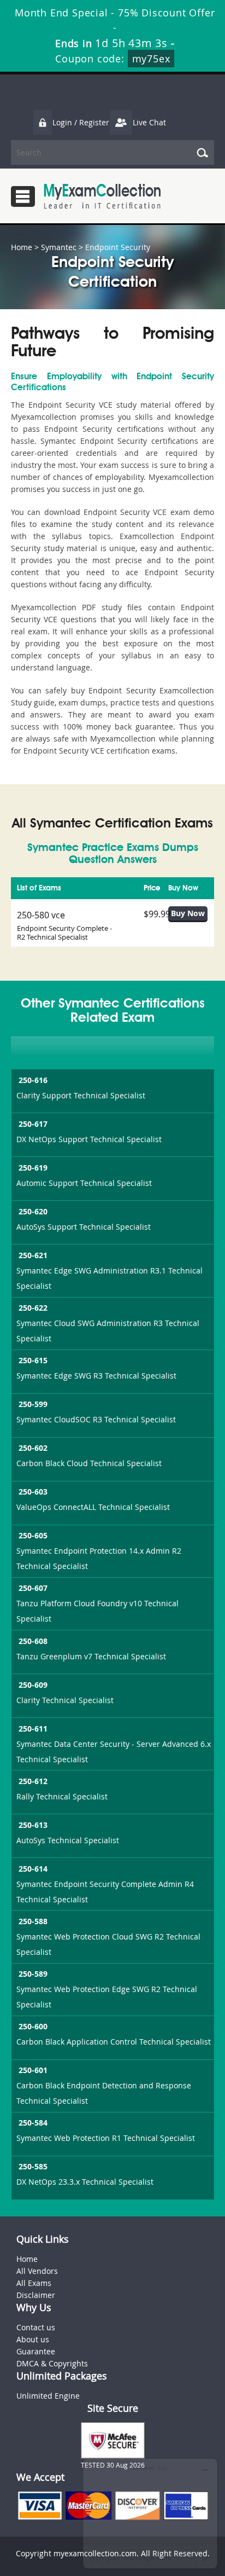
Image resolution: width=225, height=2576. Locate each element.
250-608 (33, 1641)
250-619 (33, 1168)
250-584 (33, 2123)
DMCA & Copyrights (52, 2363)
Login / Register (81, 122)
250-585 (33, 2166)
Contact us (36, 2327)
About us (33, 2339)
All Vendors (37, 2271)
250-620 (33, 1211)
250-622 (33, 1308)
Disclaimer (36, 2295)
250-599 (33, 1404)
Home (22, 247)
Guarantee (36, 2351)
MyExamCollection (102, 196)
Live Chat (149, 122)
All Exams (34, 2283)
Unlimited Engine (48, 2396)
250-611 (33, 1729)
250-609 (33, 1685)
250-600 (33, 2026)
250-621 (33, 1255)
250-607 (33, 1588)
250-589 (33, 1974)
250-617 (33, 1124)
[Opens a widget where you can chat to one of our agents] (150, 2513)
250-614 (33, 1869)
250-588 (33, 1921)
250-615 (33, 1360)
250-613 (33, 1825)
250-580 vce (41, 915)
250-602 (33, 1448)
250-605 (33, 1535)
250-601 (33, 2070)
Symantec (59, 247)
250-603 (33, 1492)
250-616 (33, 1080)
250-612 (33, 1781)
